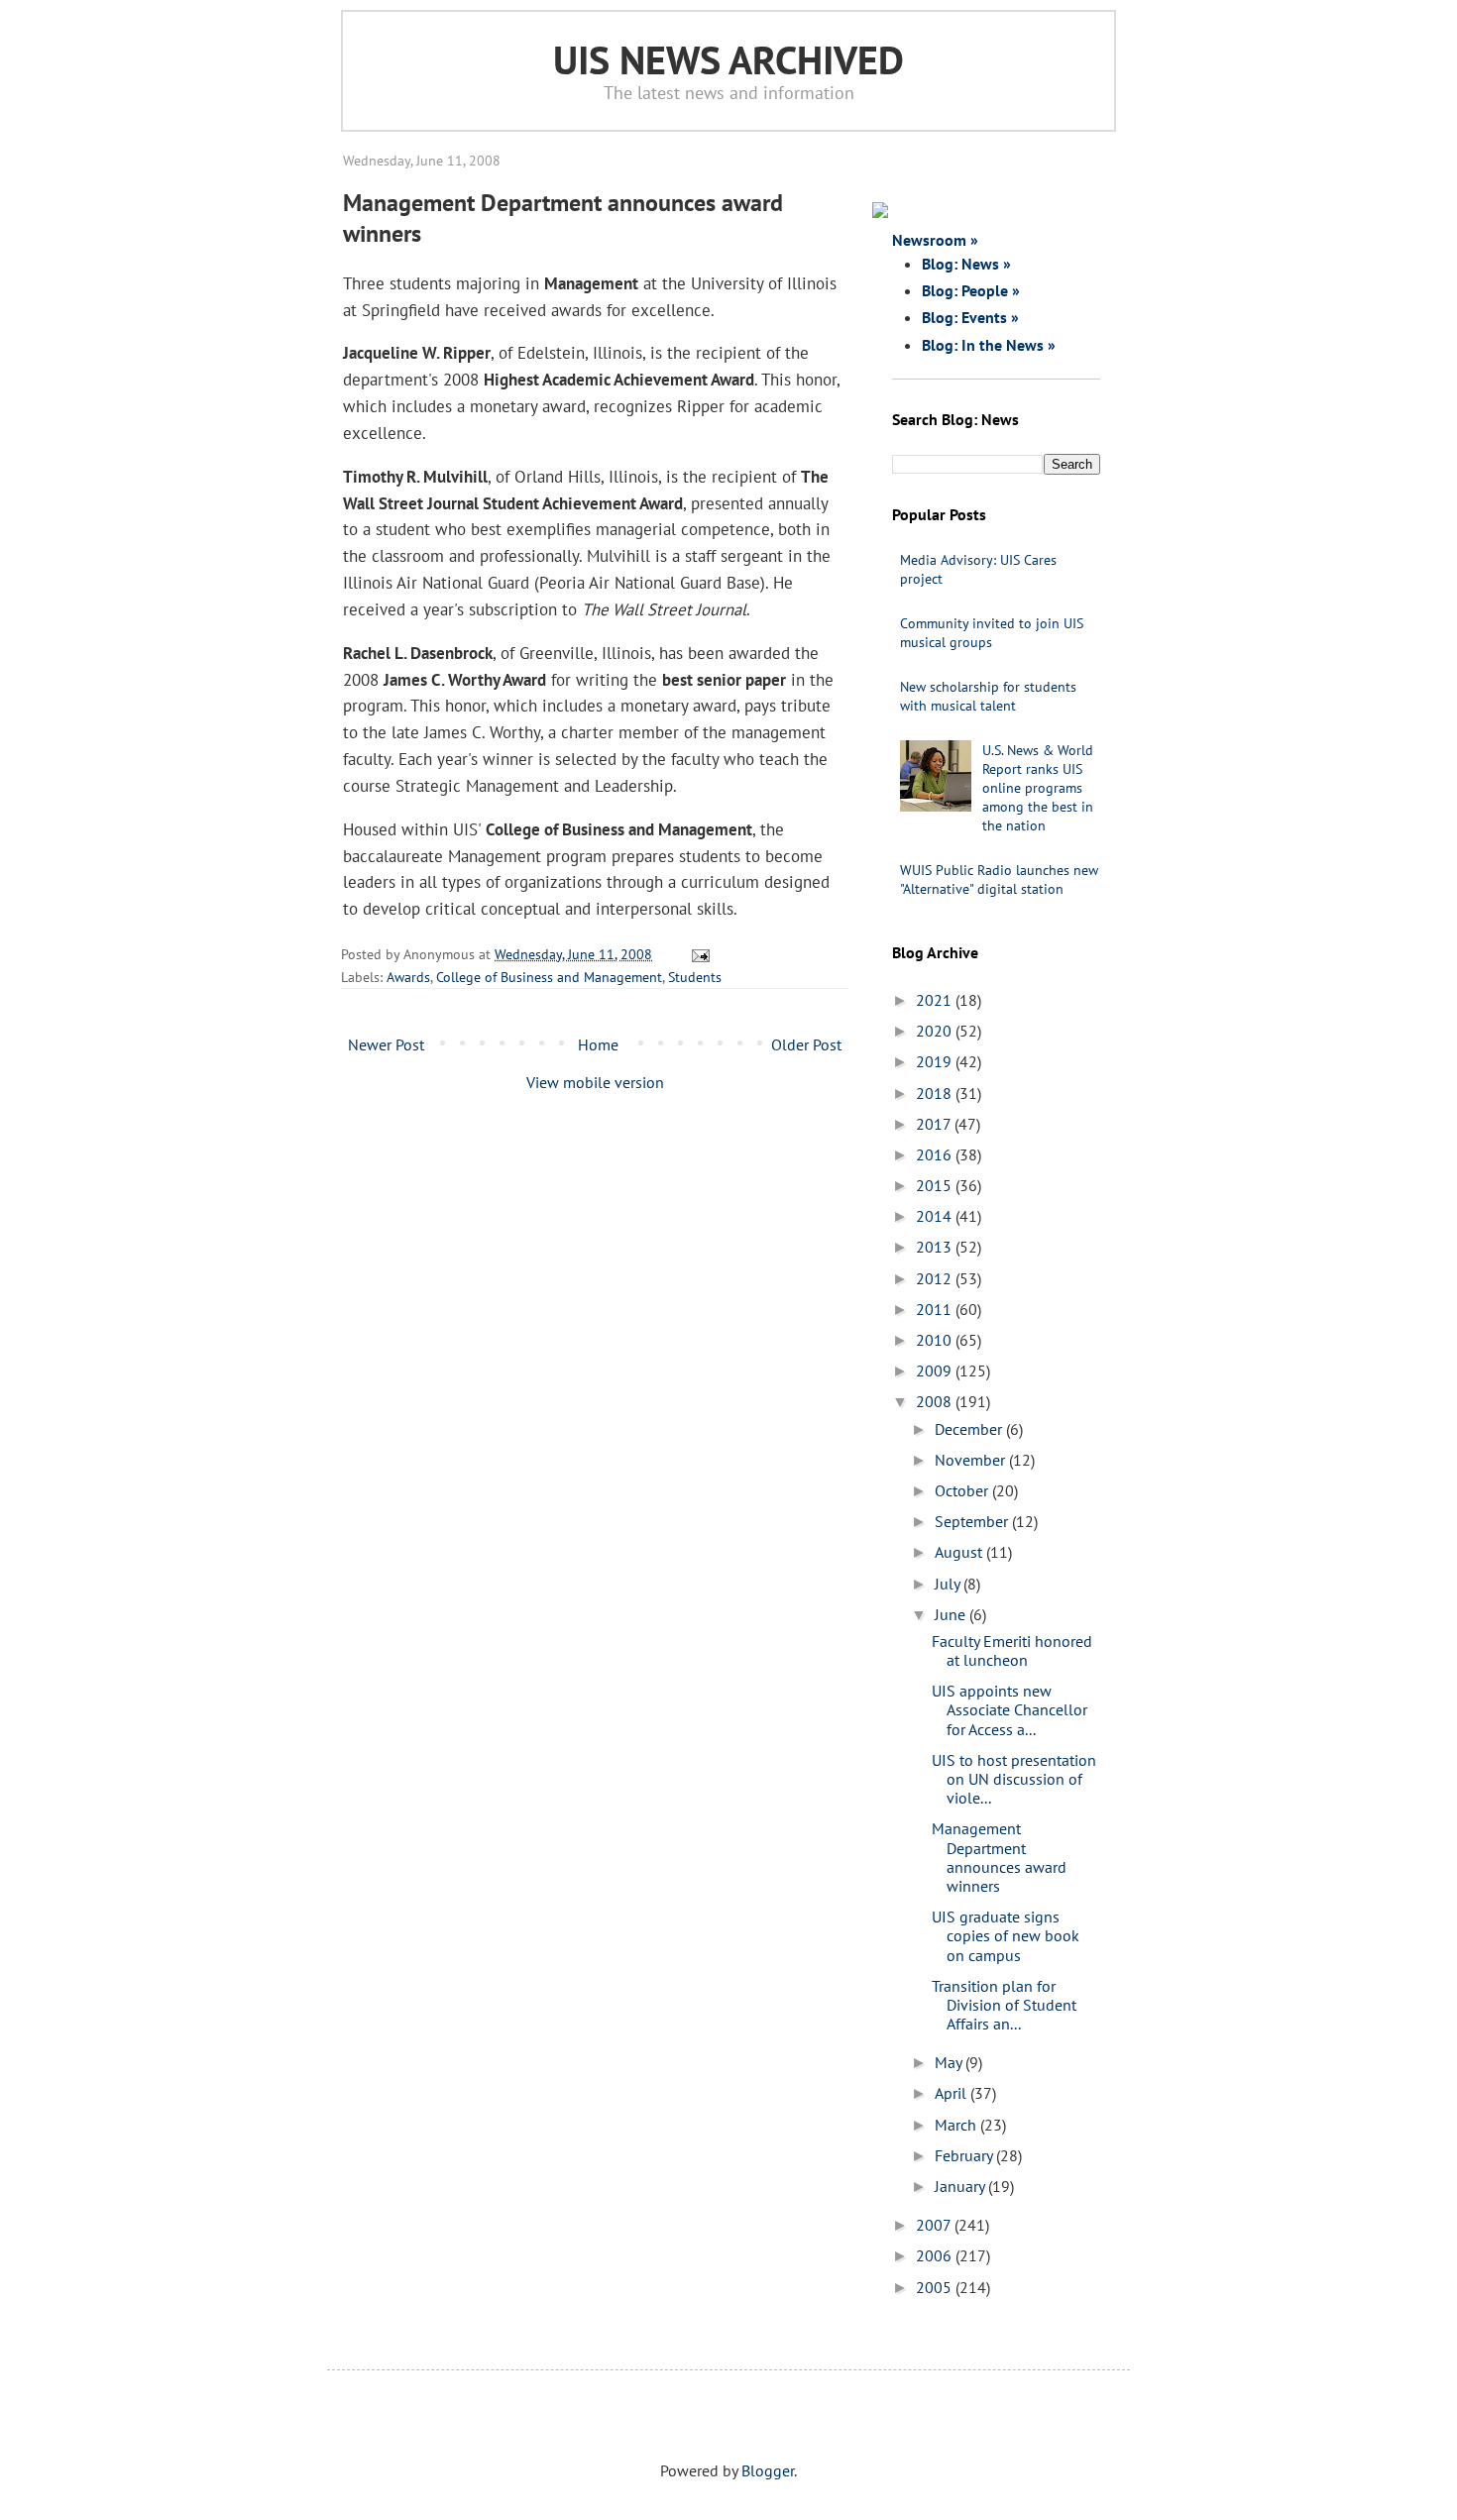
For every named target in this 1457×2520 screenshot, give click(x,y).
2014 (936, 1216)
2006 (936, 2255)
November (972, 1460)
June (952, 1614)
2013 (936, 1247)
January (961, 2186)
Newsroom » (935, 240)
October (963, 1490)
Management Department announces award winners (999, 1857)
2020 (936, 1031)
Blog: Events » (970, 317)
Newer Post (386, 1044)
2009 (936, 1370)
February (965, 2155)
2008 (936, 1401)
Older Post (806, 1044)
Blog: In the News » (989, 345)
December (970, 1429)
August (960, 1552)
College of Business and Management (549, 977)
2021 (936, 1000)
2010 (936, 1340)
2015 (936, 1185)
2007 (935, 2225)
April (953, 2093)
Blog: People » (971, 290)
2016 (936, 1154)
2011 (936, 1309)
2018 (936, 1093)
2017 (935, 1124)
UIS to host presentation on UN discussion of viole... (1014, 1779)
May (950, 2062)
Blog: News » (966, 264)
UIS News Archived (728, 59)
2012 (936, 1278)
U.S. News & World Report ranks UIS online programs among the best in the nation (1038, 788)
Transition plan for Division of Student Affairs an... (1004, 2005)
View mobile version (595, 1082)
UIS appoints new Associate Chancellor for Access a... (1009, 1709)
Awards (408, 977)
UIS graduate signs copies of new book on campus (1006, 1935)
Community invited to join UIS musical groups (992, 633)
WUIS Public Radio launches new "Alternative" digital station (999, 879)
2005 (936, 2287)
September (973, 1521)
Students (695, 977)
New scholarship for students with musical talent (988, 696)
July (949, 1584)
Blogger (768, 2470)
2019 (936, 1061)
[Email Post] (697, 954)
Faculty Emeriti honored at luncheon (1012, 1650)
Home (598, 1044)
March (957, 2125)
